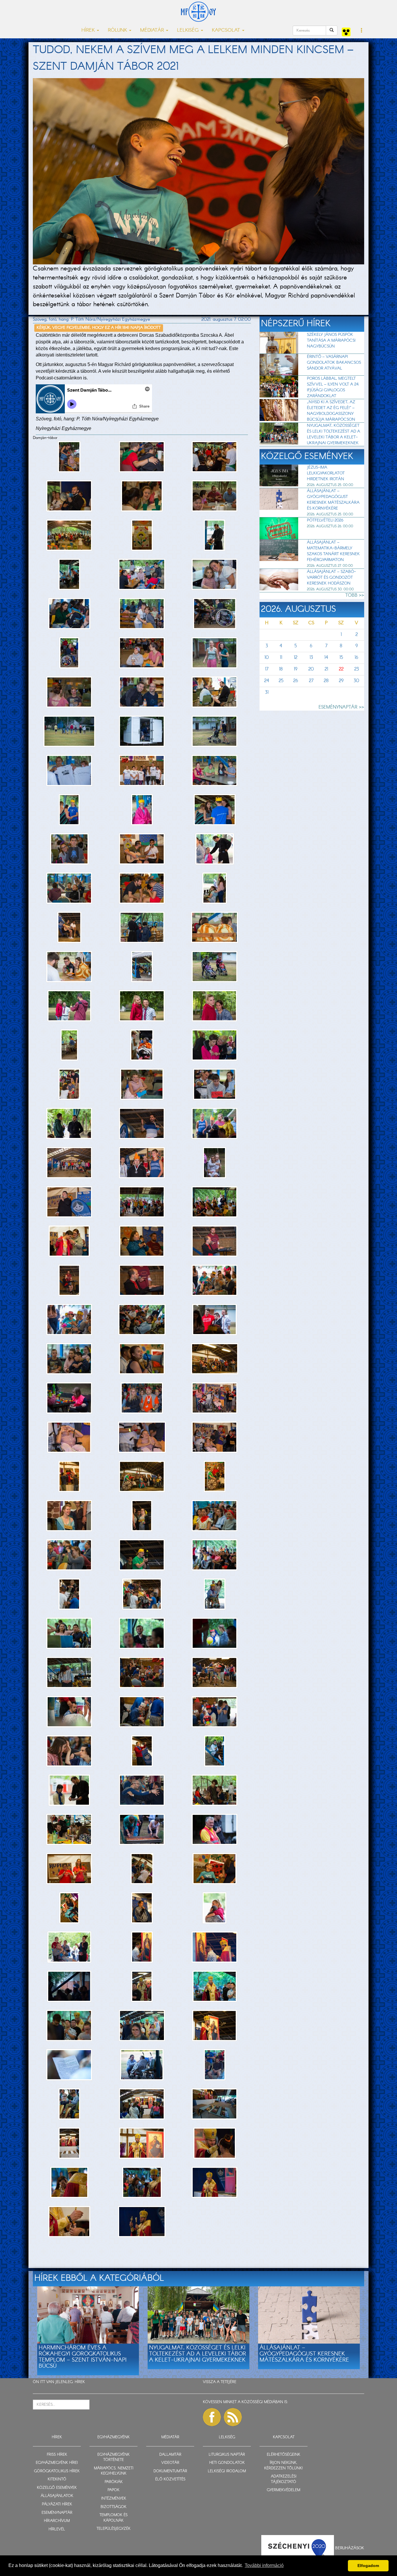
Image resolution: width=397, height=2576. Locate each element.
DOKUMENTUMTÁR (170, 2471)
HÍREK (80, 2382)
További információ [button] (264, 2565)
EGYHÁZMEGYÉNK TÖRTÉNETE (113, 2457)
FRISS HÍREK (57, 2455)
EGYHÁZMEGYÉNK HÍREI (57, 2463)
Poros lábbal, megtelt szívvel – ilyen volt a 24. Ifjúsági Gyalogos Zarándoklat (333, 387)
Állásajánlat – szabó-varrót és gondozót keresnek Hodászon (331, 578)
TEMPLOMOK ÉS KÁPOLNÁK (113, 2518)
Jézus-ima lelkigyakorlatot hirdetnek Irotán (326, 473)
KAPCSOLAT (284, 2437)
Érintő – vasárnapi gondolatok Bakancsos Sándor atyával (334, 363)
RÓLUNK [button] (118, 30)
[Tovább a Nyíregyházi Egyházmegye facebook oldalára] (212, 2417)
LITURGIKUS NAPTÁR (227, 2455)
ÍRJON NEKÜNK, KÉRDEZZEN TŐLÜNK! (284, 2466)
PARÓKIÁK (114, 2482)
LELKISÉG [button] (189, 30)
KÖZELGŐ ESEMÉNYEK (57, 2488)
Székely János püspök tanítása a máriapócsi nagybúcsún (331, 340)
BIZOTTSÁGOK (113, 2507)
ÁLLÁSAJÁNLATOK (57, 2496)
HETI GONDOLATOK (227, 2463)
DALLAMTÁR (170, 2455)
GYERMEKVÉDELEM (284, 2490)
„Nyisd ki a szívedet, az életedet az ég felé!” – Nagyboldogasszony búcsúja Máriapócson (331, 411)
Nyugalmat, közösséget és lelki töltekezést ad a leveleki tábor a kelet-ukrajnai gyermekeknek (333, 434)
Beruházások (350, 2548)
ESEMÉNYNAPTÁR (57, 2513)
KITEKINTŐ (57, 2479)
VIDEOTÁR (170, 2463)
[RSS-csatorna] (233, 2417)
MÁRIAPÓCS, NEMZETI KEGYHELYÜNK (114, 2471)
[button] (362, 31)
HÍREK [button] (89, 30)
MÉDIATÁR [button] (153, 30)
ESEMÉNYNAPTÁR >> (341, 707)
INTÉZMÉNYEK (114, 2499)
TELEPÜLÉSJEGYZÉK (113, 2529)
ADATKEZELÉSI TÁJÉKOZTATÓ (284, 2479)
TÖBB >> (355, 595)
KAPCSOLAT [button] (227, 30)
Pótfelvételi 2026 (325, 520)
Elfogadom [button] (368, 2566)
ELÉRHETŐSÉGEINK (284, 2455)
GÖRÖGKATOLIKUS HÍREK (57, 2471)
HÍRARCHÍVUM (57, 2521)
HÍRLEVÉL (57, 2529)
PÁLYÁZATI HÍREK (57, 2504)
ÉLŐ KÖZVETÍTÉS (170, 2479)
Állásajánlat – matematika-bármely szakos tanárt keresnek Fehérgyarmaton (333, 551)
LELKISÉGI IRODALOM (227, 2471)
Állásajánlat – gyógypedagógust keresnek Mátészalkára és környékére (333, 500)
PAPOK (113, 2490)
